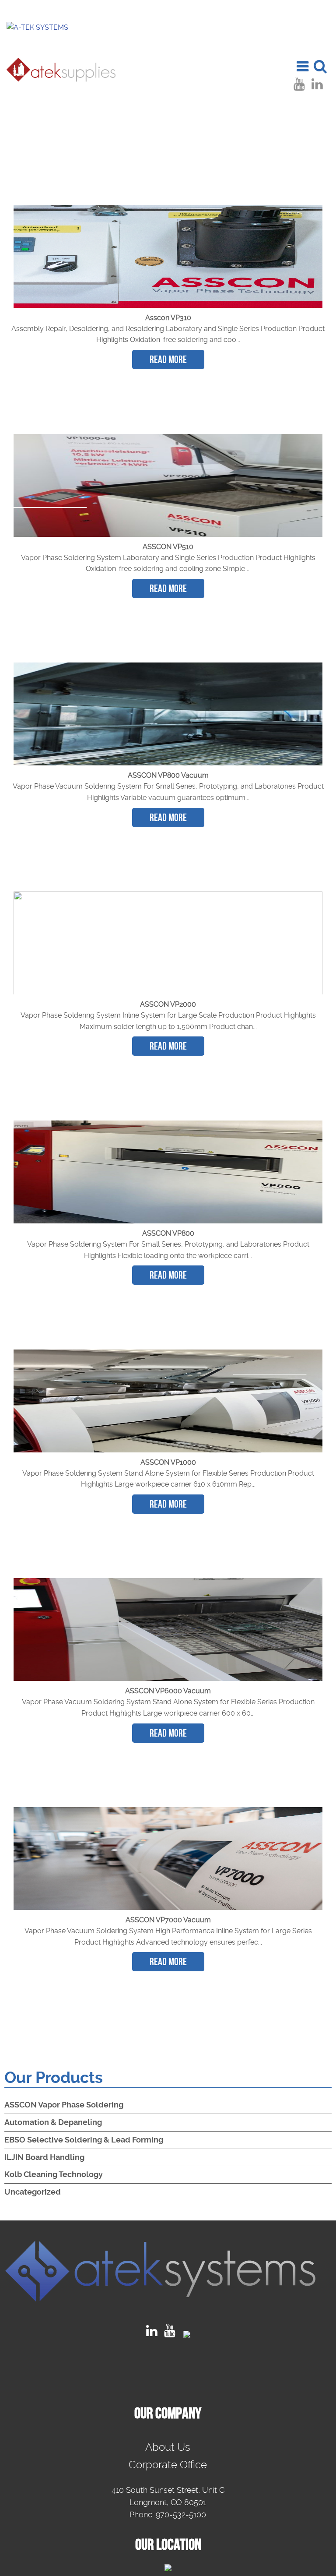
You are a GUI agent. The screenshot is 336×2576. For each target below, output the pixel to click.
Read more (168, 359)
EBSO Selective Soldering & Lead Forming (84, 2140)
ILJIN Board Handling (44, 2157)
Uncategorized (33, 2192)
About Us (168, 2447)
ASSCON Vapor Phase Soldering (64, 2105)
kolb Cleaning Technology (54, 2174)
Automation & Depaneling (53, 2122)
